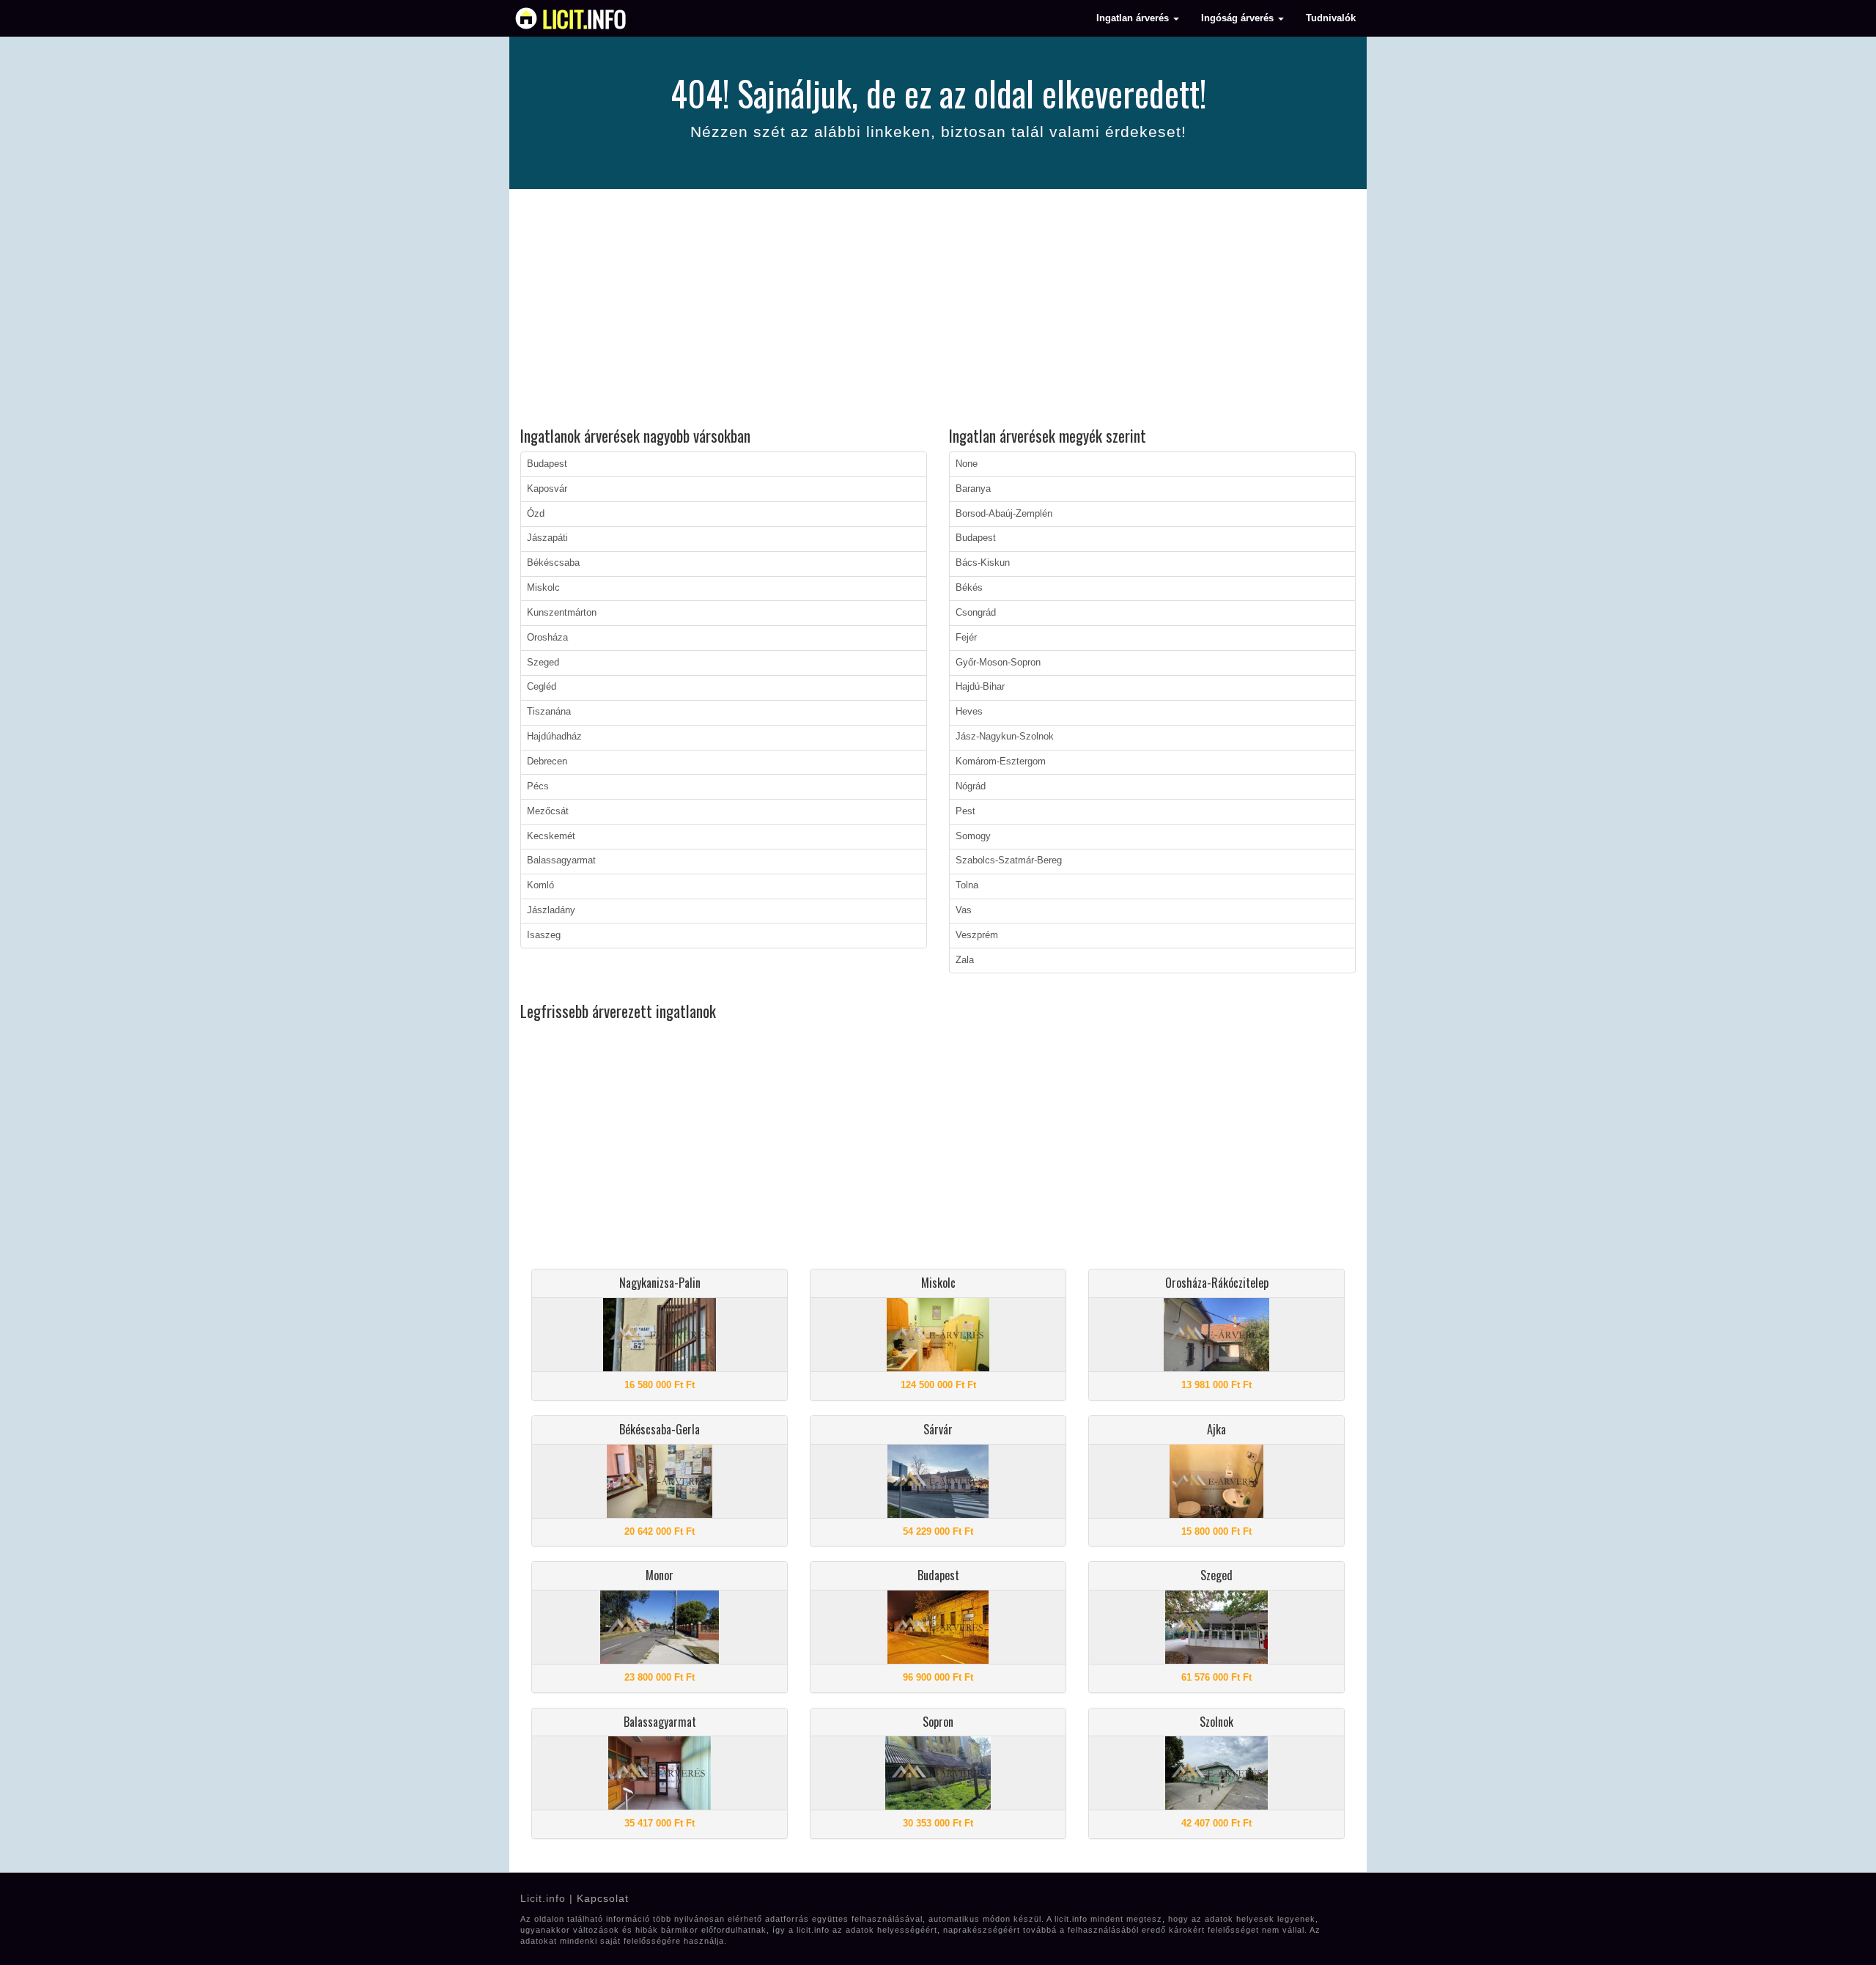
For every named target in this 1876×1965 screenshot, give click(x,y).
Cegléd (542, 687)
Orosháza (547, 638)
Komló (540, 885)
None (967, 464)
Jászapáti (547, 538)
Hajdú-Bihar (980, 687)
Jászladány (551, 910)
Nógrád (971, 786)
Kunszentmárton (562, 613)
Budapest (547, 464)
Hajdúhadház (554, 737)
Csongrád (976, 613)
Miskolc (543, 588)
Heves (969, 712)
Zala (965, 960)
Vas (964, 910)
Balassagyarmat (561, 860)
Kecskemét (551, 836)
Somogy (973, 836)
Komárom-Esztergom (1001, 762)
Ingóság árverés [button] (1239, 18)
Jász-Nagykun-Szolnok (1005, 737)
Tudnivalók (1331, 18)
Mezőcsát (548, 811)
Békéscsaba (553, 563)
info (584, 18)
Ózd (536, 514)
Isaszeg (544, 935)
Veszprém (977, 935)
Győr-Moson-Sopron (998, 663)
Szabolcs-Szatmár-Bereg (1009, 860)
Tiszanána (549, 712)
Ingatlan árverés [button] (1134, 18)
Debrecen (547, 762)
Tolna (967, 885)
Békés (969, 588)
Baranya (973, 489)
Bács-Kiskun (983, 563)
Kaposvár (547, 489)
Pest (965, 811)
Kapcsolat (603, 1898)
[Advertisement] (938, 310)
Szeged (543, 663)
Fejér (966, 638)
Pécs (538, 786)
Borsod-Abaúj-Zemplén (1004, 514)
